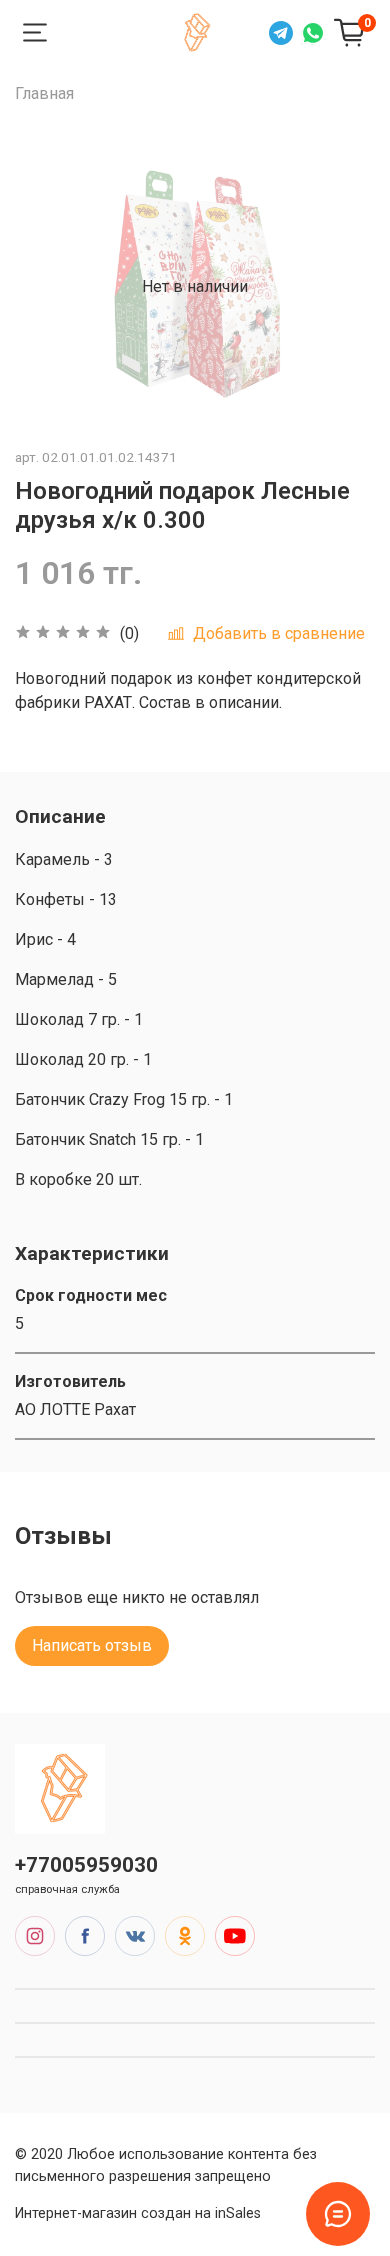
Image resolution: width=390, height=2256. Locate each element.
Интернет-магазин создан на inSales (138, 2213)
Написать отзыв (92, 1645)
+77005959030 (86, 1865)
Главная (44, 93)
